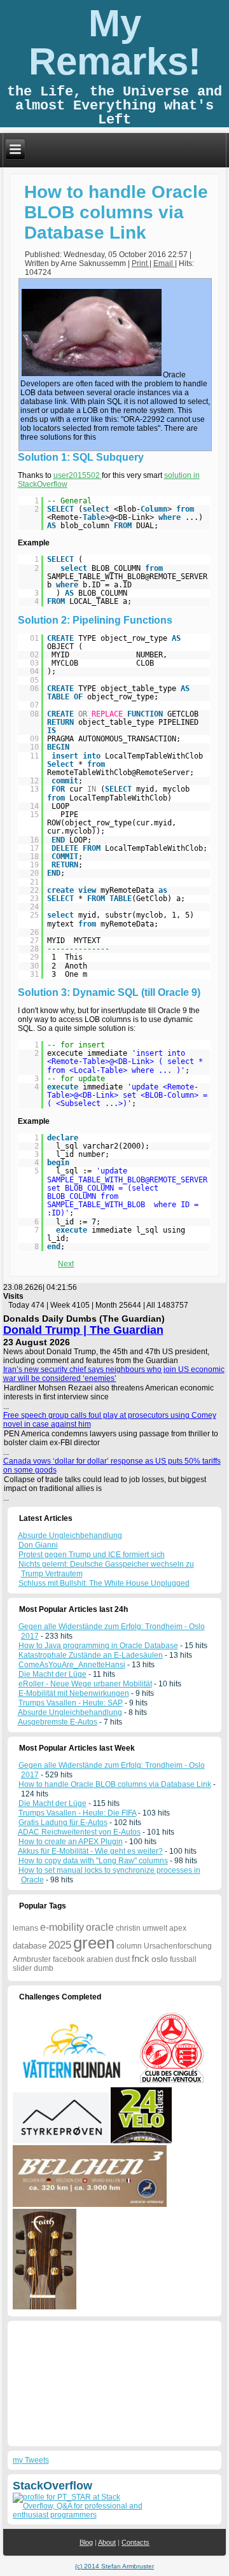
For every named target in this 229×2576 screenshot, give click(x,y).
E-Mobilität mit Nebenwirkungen (74, 1693)
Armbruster (32, 1959)
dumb (44, 1968)
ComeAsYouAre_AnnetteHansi (72, 1665)
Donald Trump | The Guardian (83, 1330)
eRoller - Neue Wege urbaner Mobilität (85, 1684)
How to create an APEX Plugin (71, 1842)
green (94, 1943)
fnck (141, 1958)
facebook (69, 1959)
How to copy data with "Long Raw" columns (93, 1861)
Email (164, 263)
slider (22, 1968)
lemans (25, 1928)
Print (141, 263)
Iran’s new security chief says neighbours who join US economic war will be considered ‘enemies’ (114, 1374)
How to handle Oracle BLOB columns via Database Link (116, 212)
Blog (86, 2542)
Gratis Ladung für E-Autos (63, 1823)
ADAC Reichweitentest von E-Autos (79, 1832)
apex (178, 1928)
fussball (183, 1959)
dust (122, 1959)
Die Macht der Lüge (52, 1674)
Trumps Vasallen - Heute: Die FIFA (77, 1813)
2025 (60, 1945)
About (107, 2542)
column (129, 1946)
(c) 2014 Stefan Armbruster (114, 2566)
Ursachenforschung (178, 1946)
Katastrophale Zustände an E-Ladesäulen (91, 1655)
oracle (100, 1927)
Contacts (135, 2542)
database (30, 1946)
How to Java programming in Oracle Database (98, 1646)
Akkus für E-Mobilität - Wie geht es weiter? (90, 1851)
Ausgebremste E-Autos (58, 1722)
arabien (100, 1959)
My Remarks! (115, 42)
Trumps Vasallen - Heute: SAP (71, 1703)
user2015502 (78, 475)
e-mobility (62, 1927)
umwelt (155, 1928)
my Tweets (31, 2460)
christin (128, 1928)
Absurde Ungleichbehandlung (70, 1712)
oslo (160, 1959)
